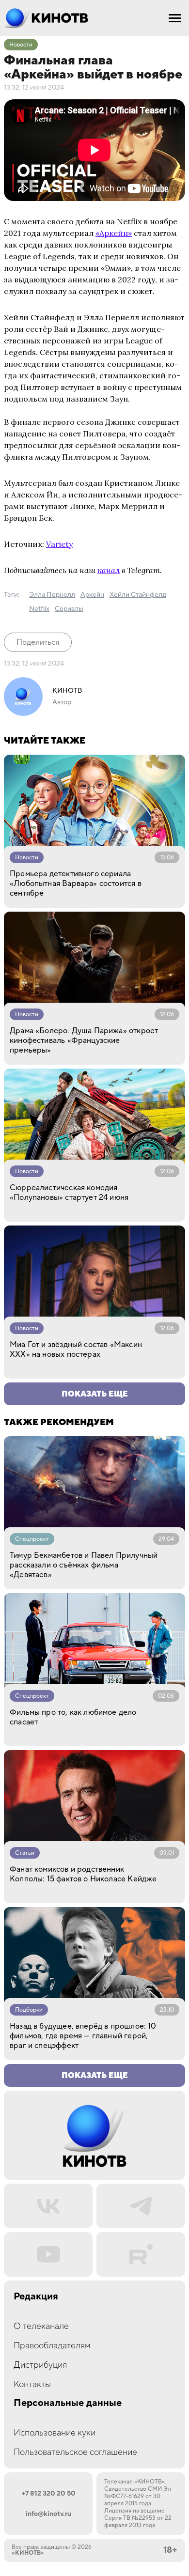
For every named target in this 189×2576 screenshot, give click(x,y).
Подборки (29, 2010)
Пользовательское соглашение (75, 2452)
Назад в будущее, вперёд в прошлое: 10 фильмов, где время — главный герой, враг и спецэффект (83, 2036)
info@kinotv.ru (48, 2514)
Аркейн (92, 595)
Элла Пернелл (52, 595)
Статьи (25, 1853)
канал (109, 570)
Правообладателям (52, 2346)
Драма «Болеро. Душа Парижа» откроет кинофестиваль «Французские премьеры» (84, 1040)
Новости (21, 45)
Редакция (36, 2297)
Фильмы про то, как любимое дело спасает (73, 1717)
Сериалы (69, 609)
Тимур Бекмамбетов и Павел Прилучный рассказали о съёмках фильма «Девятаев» (84, 1565)
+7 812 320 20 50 (48, 2494)
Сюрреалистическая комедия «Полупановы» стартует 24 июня (69, 1193)
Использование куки (55, 2433)
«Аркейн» (114, 233)
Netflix (39, 609)
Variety (59, 544)
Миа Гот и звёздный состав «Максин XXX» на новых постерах (76, 1350)
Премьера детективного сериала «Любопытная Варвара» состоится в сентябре (76, 884)
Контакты (32, 2384)
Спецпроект (32, 1539)
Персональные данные (68, 2403)
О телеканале (41, 2326)
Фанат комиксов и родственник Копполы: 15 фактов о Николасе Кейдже (83, 1874)
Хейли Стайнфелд (138, 595)
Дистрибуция (40, 2365)
